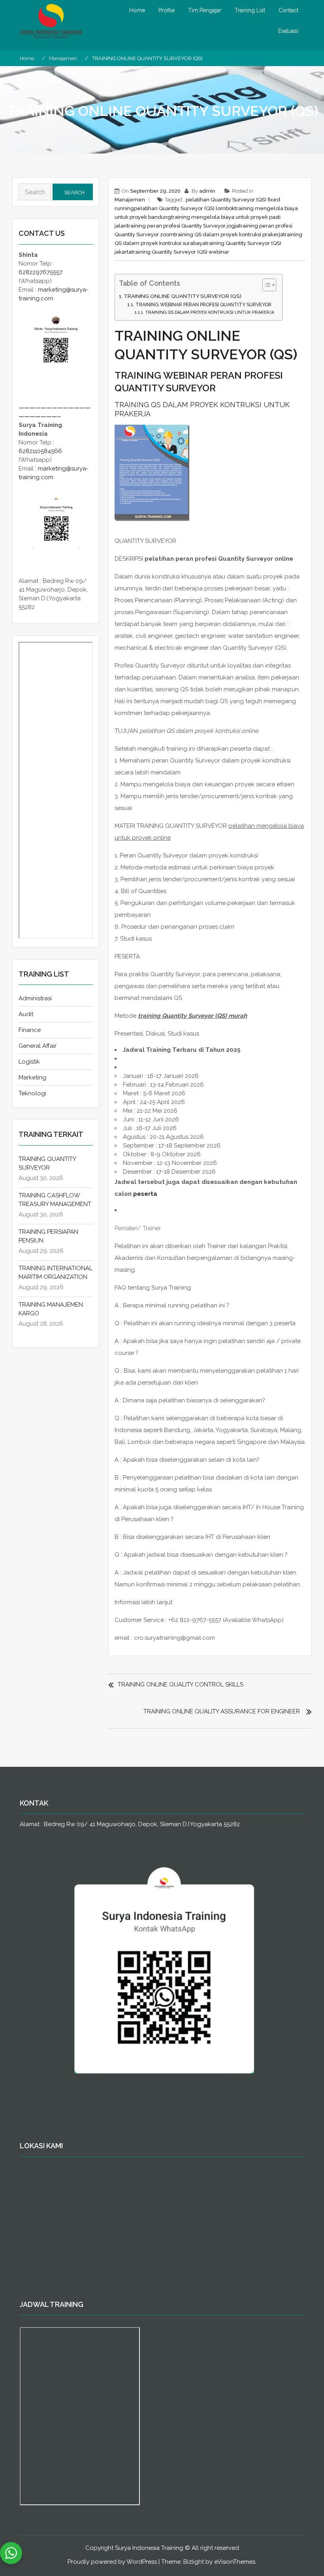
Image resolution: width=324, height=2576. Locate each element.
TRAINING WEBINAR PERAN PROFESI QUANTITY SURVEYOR (203, 305)
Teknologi (32, 1093)
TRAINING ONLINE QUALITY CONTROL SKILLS (181, 1684)
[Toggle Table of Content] (265, 285)
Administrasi (35, 998)
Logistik (29, 1062)
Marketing (32, 1077)
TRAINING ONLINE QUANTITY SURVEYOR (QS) (183, 296)
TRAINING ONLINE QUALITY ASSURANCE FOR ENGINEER (222, 1711)
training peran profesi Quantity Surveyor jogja (183, 226)
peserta (145, 1194)
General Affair (38, 1046)
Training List (250, 10)
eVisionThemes (235, 2562)
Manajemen (130, 200)
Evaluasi (288, 31)
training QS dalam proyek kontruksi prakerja (229, 234)
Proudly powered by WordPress (112, 2562)
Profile (167, 10)
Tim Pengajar (205, 10)
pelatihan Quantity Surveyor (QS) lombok (184, 208)
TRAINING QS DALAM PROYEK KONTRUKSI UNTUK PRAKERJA (210, 312)
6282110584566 (40, 451)
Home (137, 10)
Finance (30, 1030)
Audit (26, 1014)
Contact (288, 10)
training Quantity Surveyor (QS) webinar (180, 252)
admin (207, 191)
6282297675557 (40, 272)
